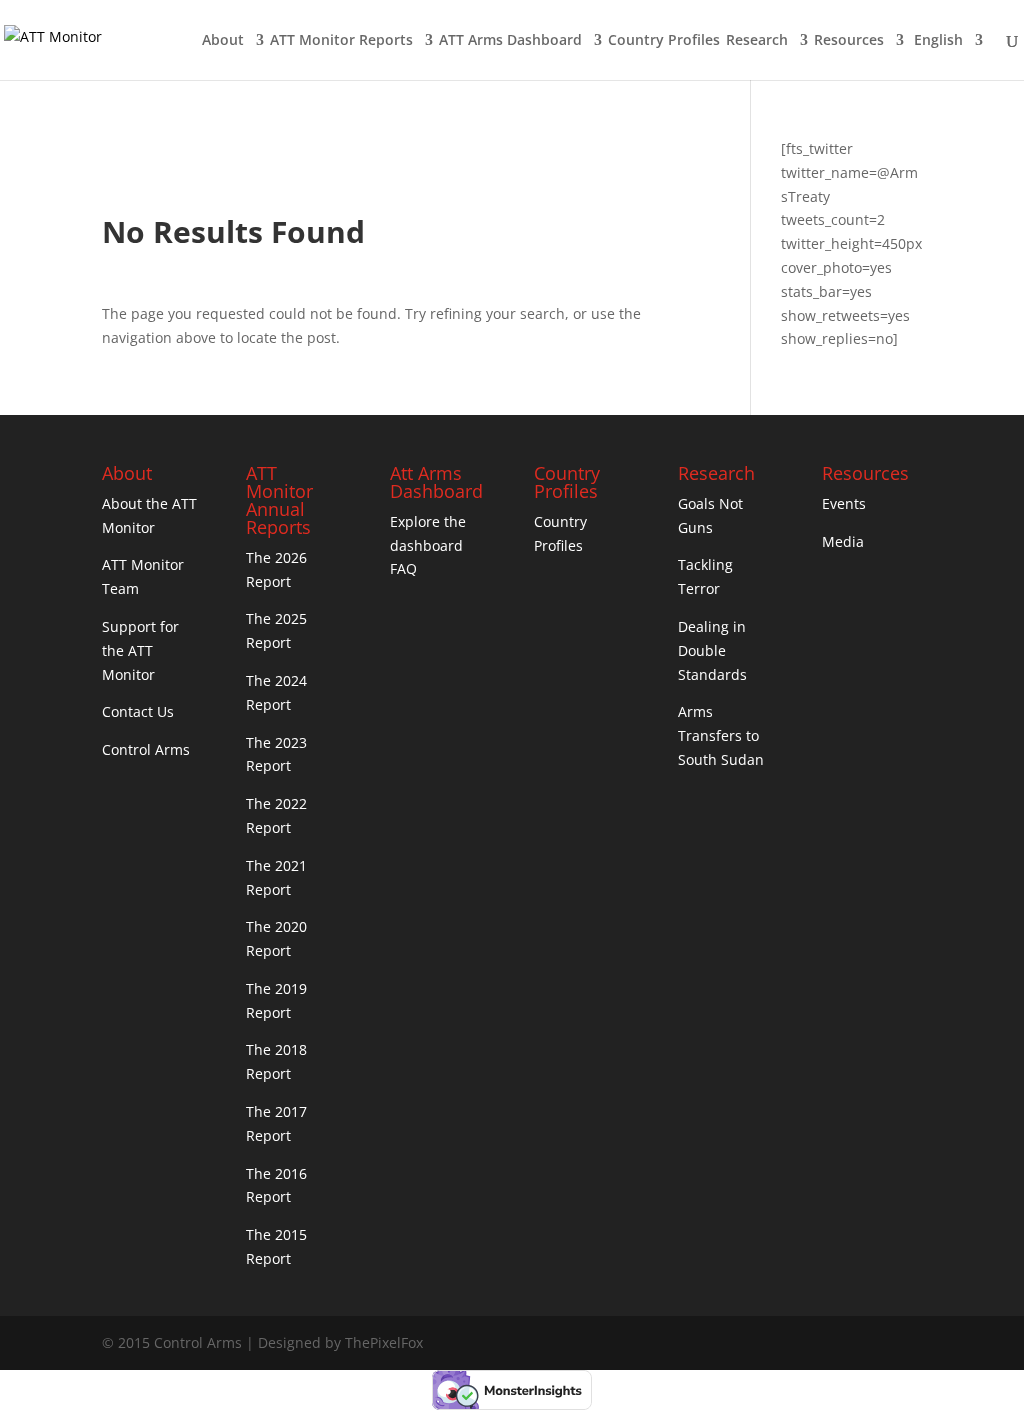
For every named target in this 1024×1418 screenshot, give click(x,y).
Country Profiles (664, 41)
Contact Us (138, 711)
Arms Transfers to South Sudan (721, 735)
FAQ (403, 568)
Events (844, 503)
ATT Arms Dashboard (510, 41)
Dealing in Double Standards (712, 650)
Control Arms (146, 749)
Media (843, 541)
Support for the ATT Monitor (140, 650)
